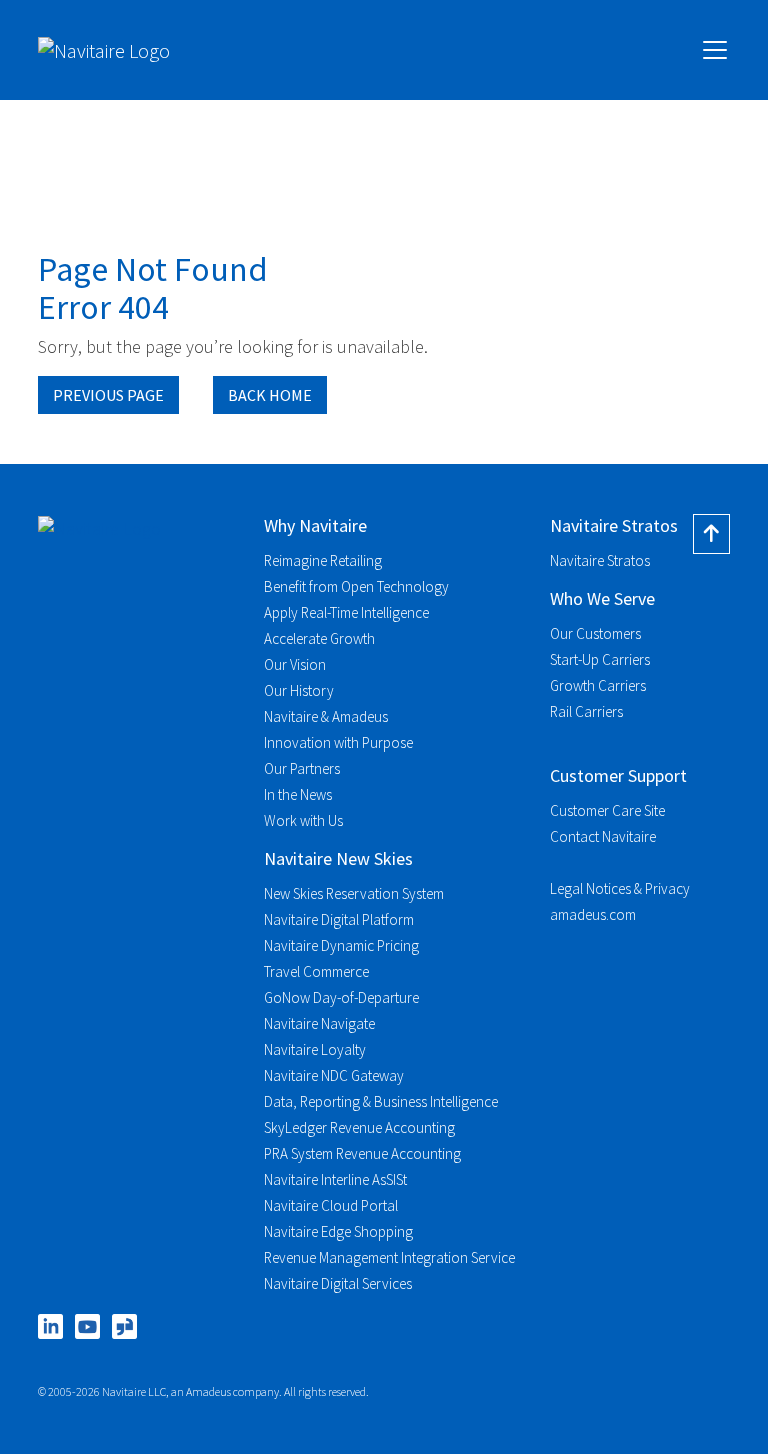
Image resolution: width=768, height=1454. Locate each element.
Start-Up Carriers (600, 659)
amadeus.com (593, 914)
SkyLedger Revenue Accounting (359, 1127)
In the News (298, 794)
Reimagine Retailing (323, 560)
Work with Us (303, 820)
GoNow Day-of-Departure (341, 997)
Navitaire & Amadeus (326, 716)
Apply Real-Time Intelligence (346, 612)
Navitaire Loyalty (315, 1049)
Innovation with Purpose (338, 742)
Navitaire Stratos (600, 560)
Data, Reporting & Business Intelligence (381, 1101)
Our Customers (595, 633)
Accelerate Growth (319, 638)
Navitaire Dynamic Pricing (341, 945)
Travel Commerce (316, 971)
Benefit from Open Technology (356, 586)
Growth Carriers (598, 685)
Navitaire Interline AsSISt (335, 1179)
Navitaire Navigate (319, 1023)
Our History (299, 690)
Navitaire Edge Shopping (338, 1231)
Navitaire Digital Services (338, 1283)
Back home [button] (270, 395)
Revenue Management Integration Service (389, 1257)
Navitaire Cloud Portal (331, 1205)
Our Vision (295, 664)
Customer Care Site (607, 810)
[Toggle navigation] (715, 50)
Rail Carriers (586, 711)
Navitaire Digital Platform (339, 919)
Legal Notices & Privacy (620, 888)
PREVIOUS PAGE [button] (108, 395)
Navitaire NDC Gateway (334, 1075)
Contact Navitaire (603, 836)
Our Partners (302, 768)
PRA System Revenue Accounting (362, 1153)
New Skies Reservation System (354, 893)
